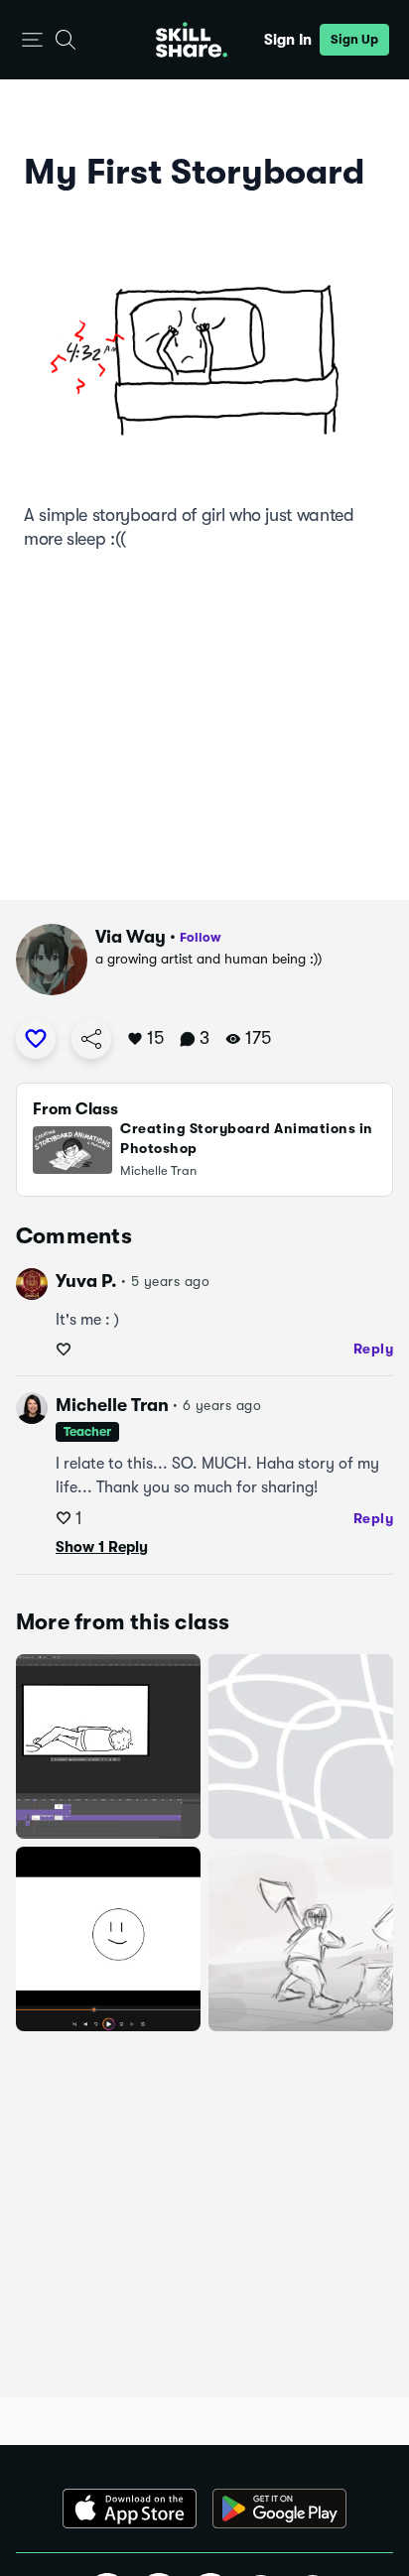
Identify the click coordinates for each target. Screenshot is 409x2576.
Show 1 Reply (102, 1547)
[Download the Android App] (279, 2509)
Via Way (131, 937)
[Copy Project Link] (91, 1039)
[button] (32, 40)
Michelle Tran (112, 1405)
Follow (201, 937)
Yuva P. (86, 1281)
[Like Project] (36, 1039)
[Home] (192, 40)
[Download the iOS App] (130, 2509)
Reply (374, 1349)
